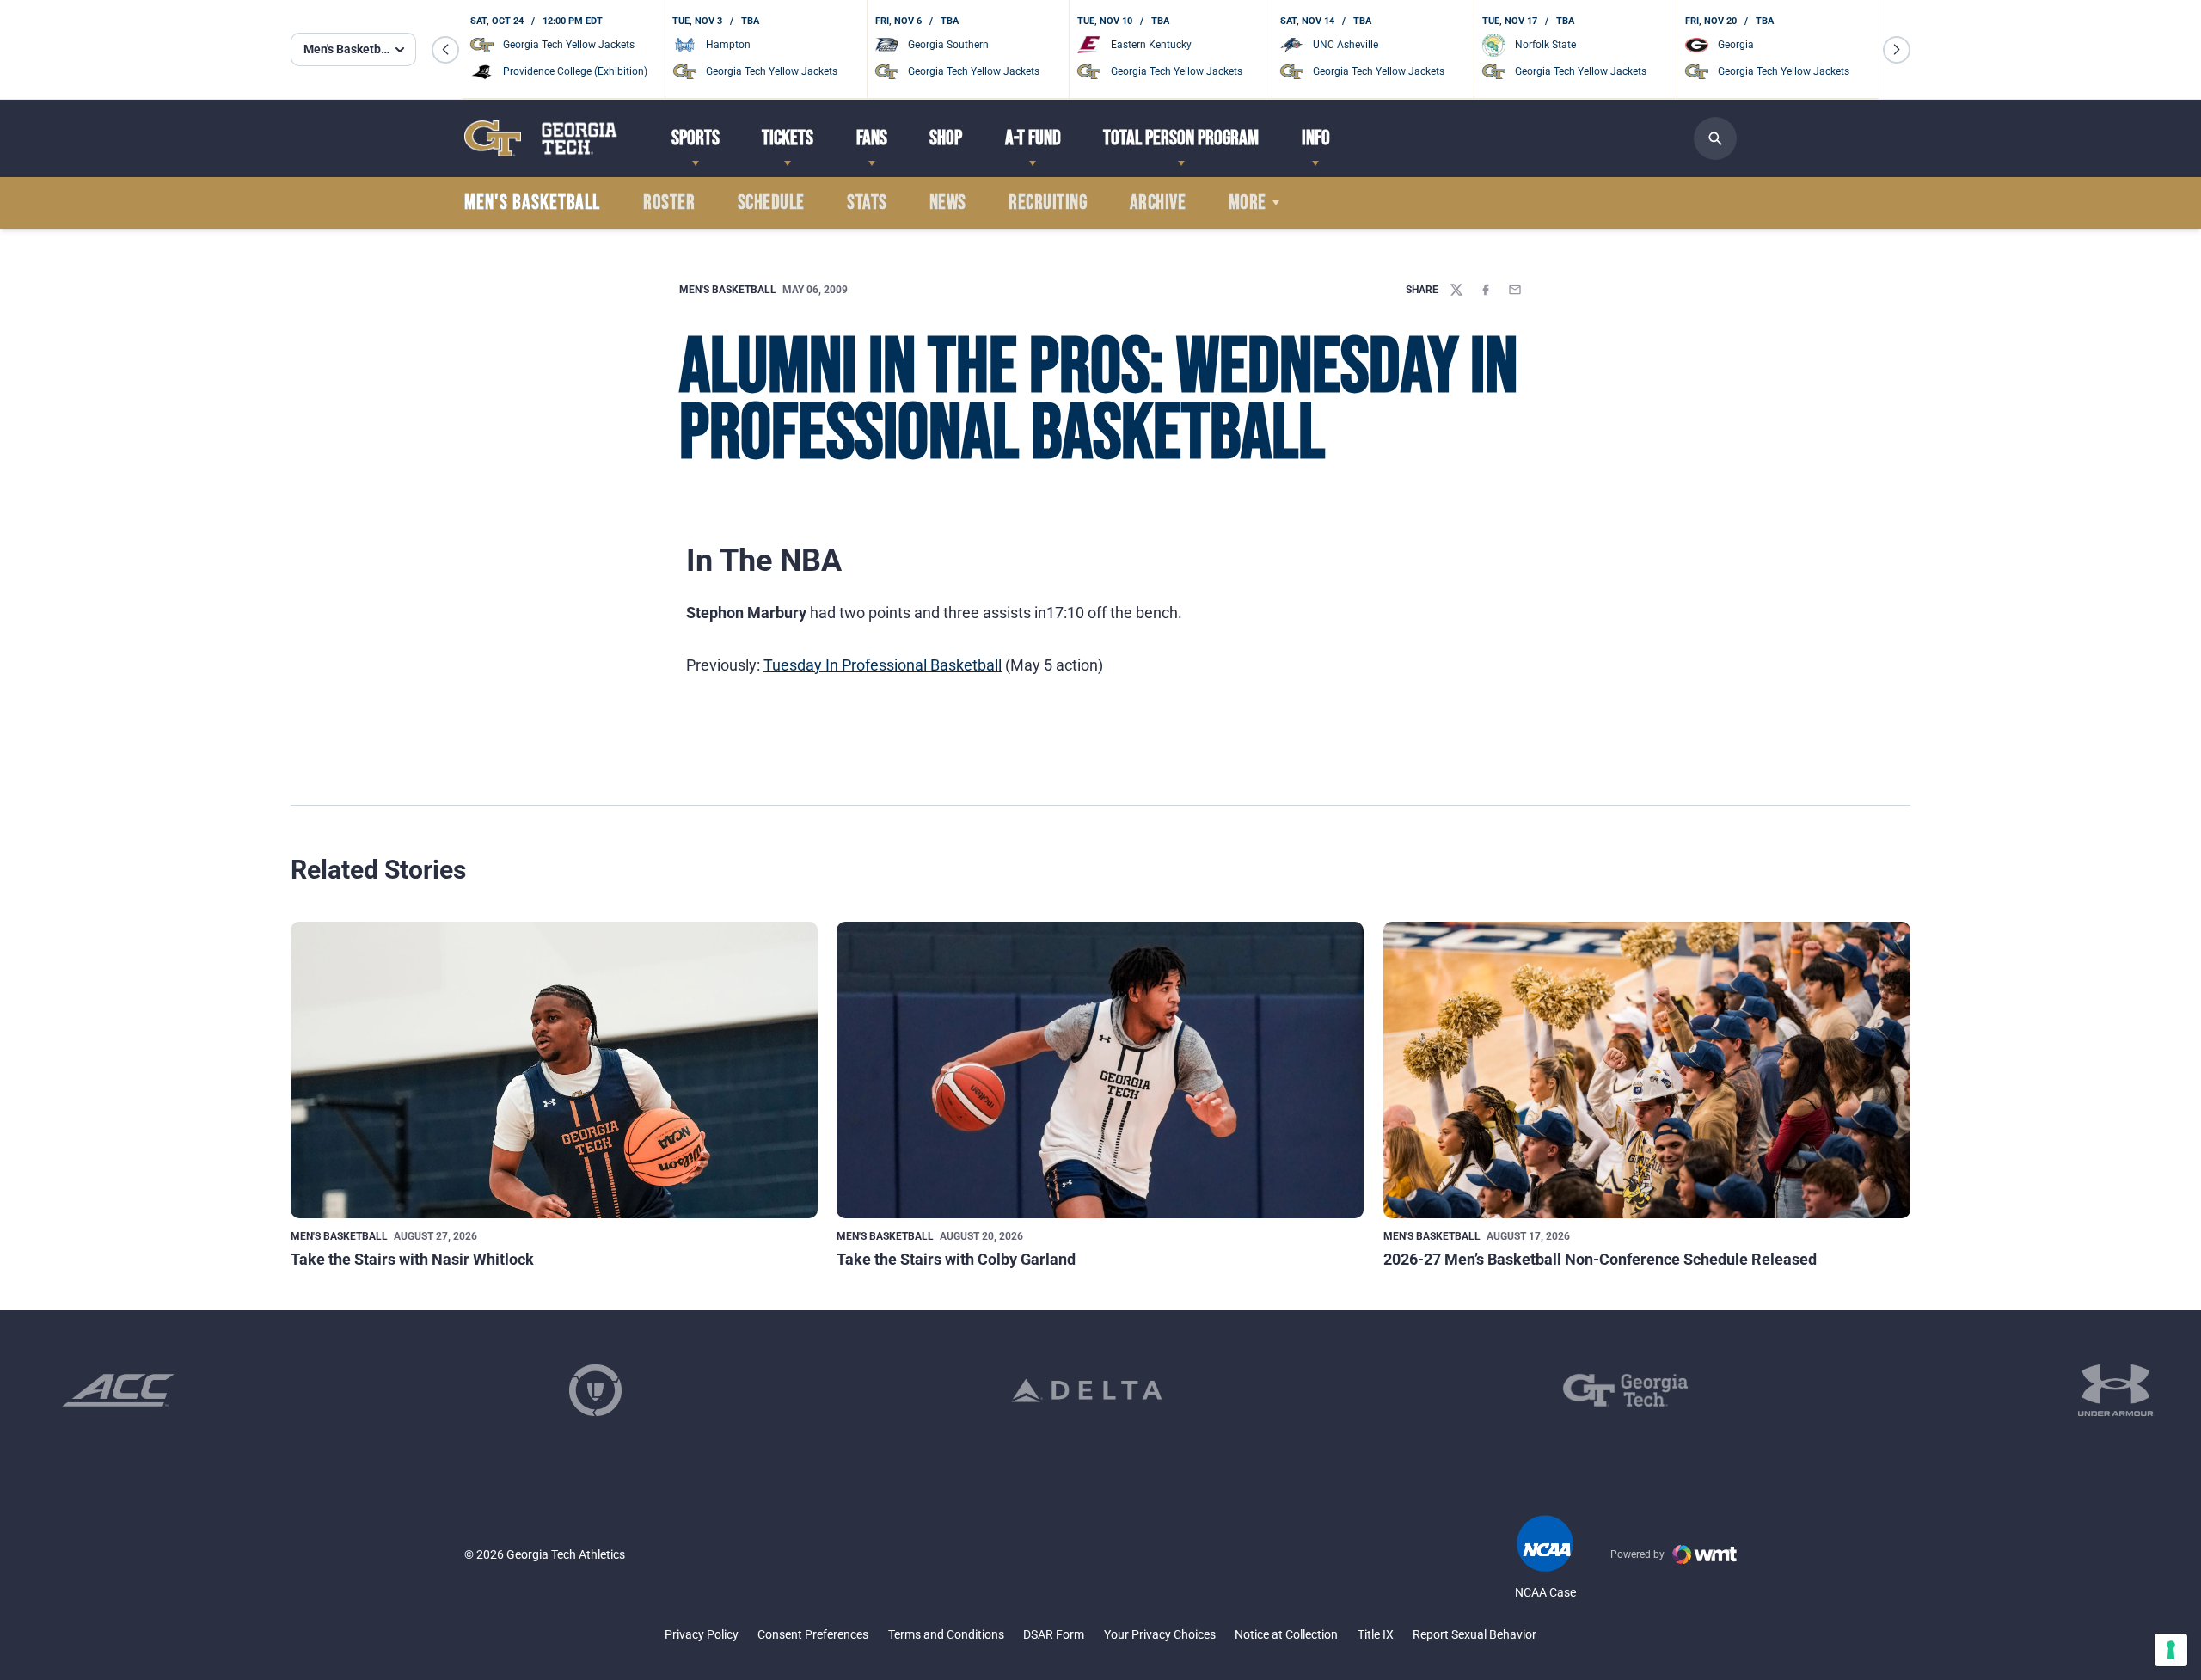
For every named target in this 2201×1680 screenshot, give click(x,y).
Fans (872, 138)
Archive (1158, 203)
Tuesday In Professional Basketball (883, 665)
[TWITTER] (1456, 290)
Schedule (771, 203)
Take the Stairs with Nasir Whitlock (412, 1259)
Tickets (788, 138)
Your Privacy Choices (1160, 1634)
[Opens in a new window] (118, 1390)
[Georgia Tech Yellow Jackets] (541, 138)
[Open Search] (1715, 138)
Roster (669, 203)
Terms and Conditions (946, 1634)
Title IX (1376, 1634)
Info (1316, 138)
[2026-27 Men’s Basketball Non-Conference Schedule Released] (1647, 1070)
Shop (946, 138)
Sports (696, 138)
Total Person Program (1181, 138)
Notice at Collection (1286, 1634)
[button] (445, 50)
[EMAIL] (1515, 290)
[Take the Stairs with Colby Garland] (1100, 1070)
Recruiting (1048, 203)
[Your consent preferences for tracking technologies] (2171, 1650)
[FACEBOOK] (1486, 290)
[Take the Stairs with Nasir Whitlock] (554, 1070)
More (1248, 203)
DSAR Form (1054, 1634)
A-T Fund (1033, 138)
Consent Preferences (813, 1634)
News (948, 203)
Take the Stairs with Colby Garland (956, 1259)
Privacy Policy (702, 1634)
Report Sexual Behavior (1474, 1634)
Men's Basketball (728, 290)
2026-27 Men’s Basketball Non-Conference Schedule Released (1600, 1259)
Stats (867, 203)
